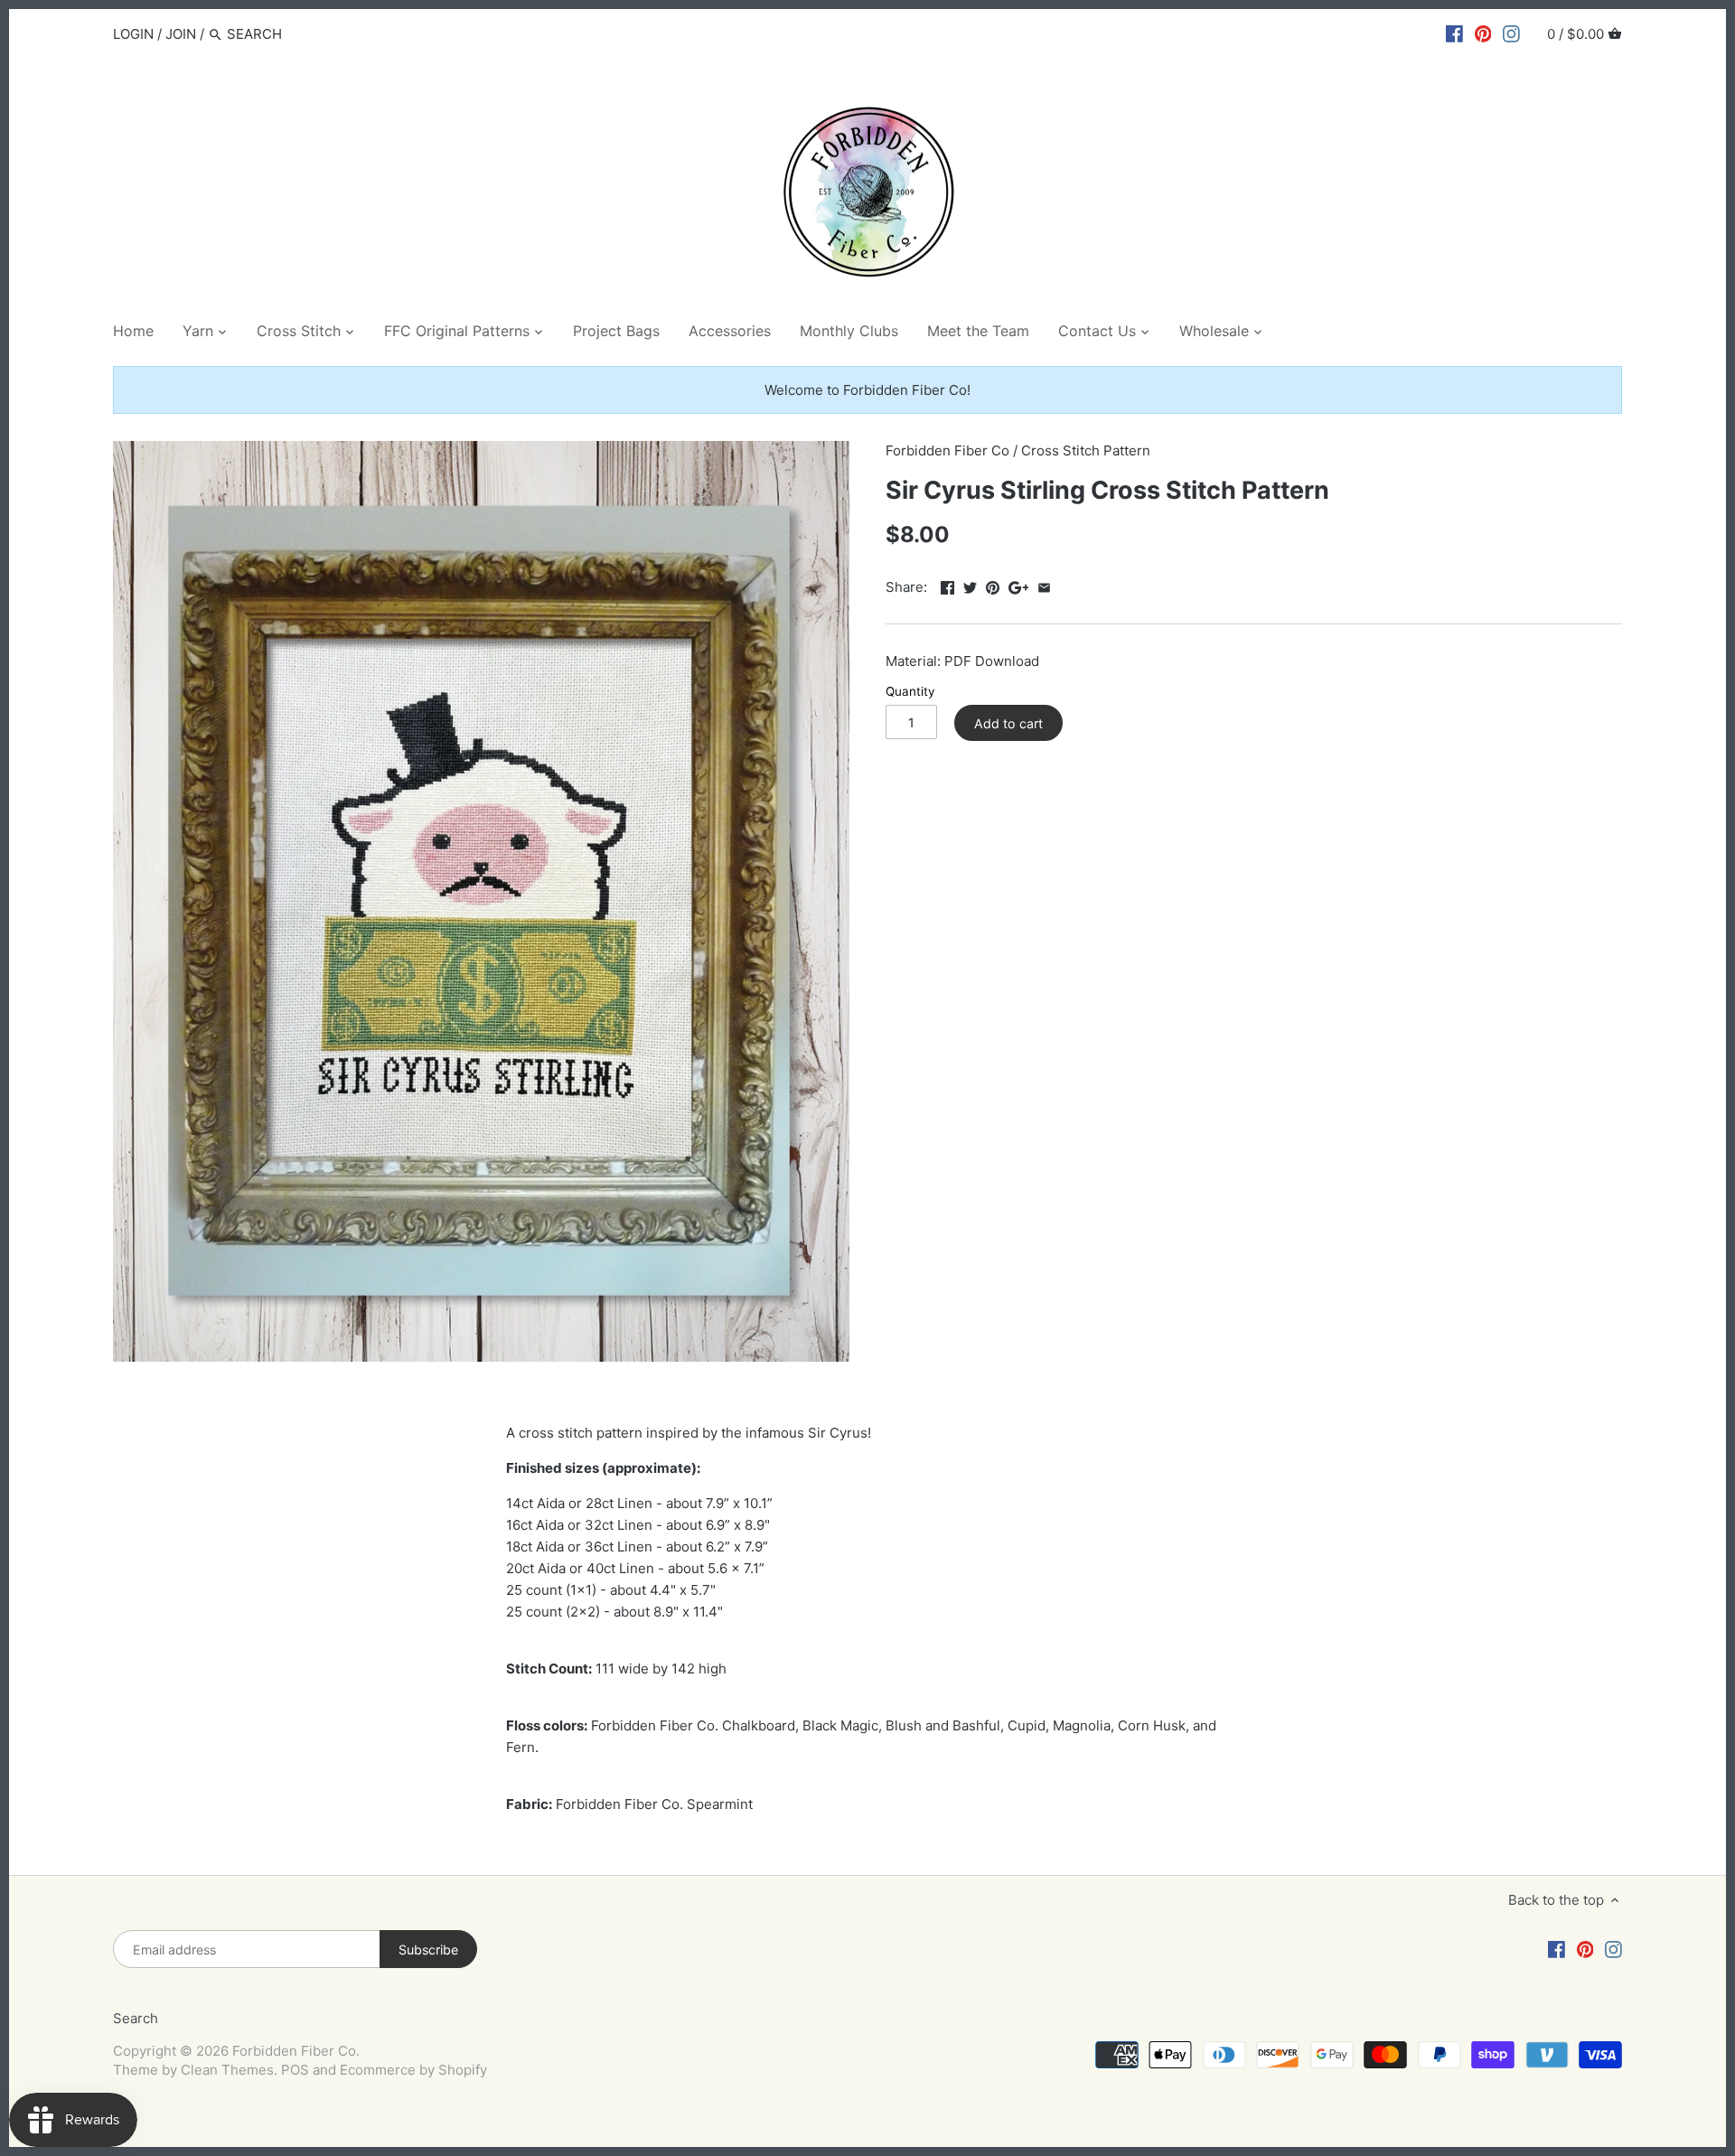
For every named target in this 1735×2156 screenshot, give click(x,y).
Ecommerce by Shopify (413, 2070)
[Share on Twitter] (970, 585)
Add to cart (1008, 723)
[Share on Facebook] (947, 585)
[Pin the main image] (993, 585)
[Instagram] (1511, 33)
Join (181, 34)
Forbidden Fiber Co (947, 450)
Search (136, 2018)
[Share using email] (1044, 585)
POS (295, 2070)
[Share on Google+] (1019, 585)
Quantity (910, 691)
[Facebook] (1454, 33)
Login (133, 34)
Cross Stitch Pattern (1086, 450)
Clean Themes (227, 2070)
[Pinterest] (1483, 33)
